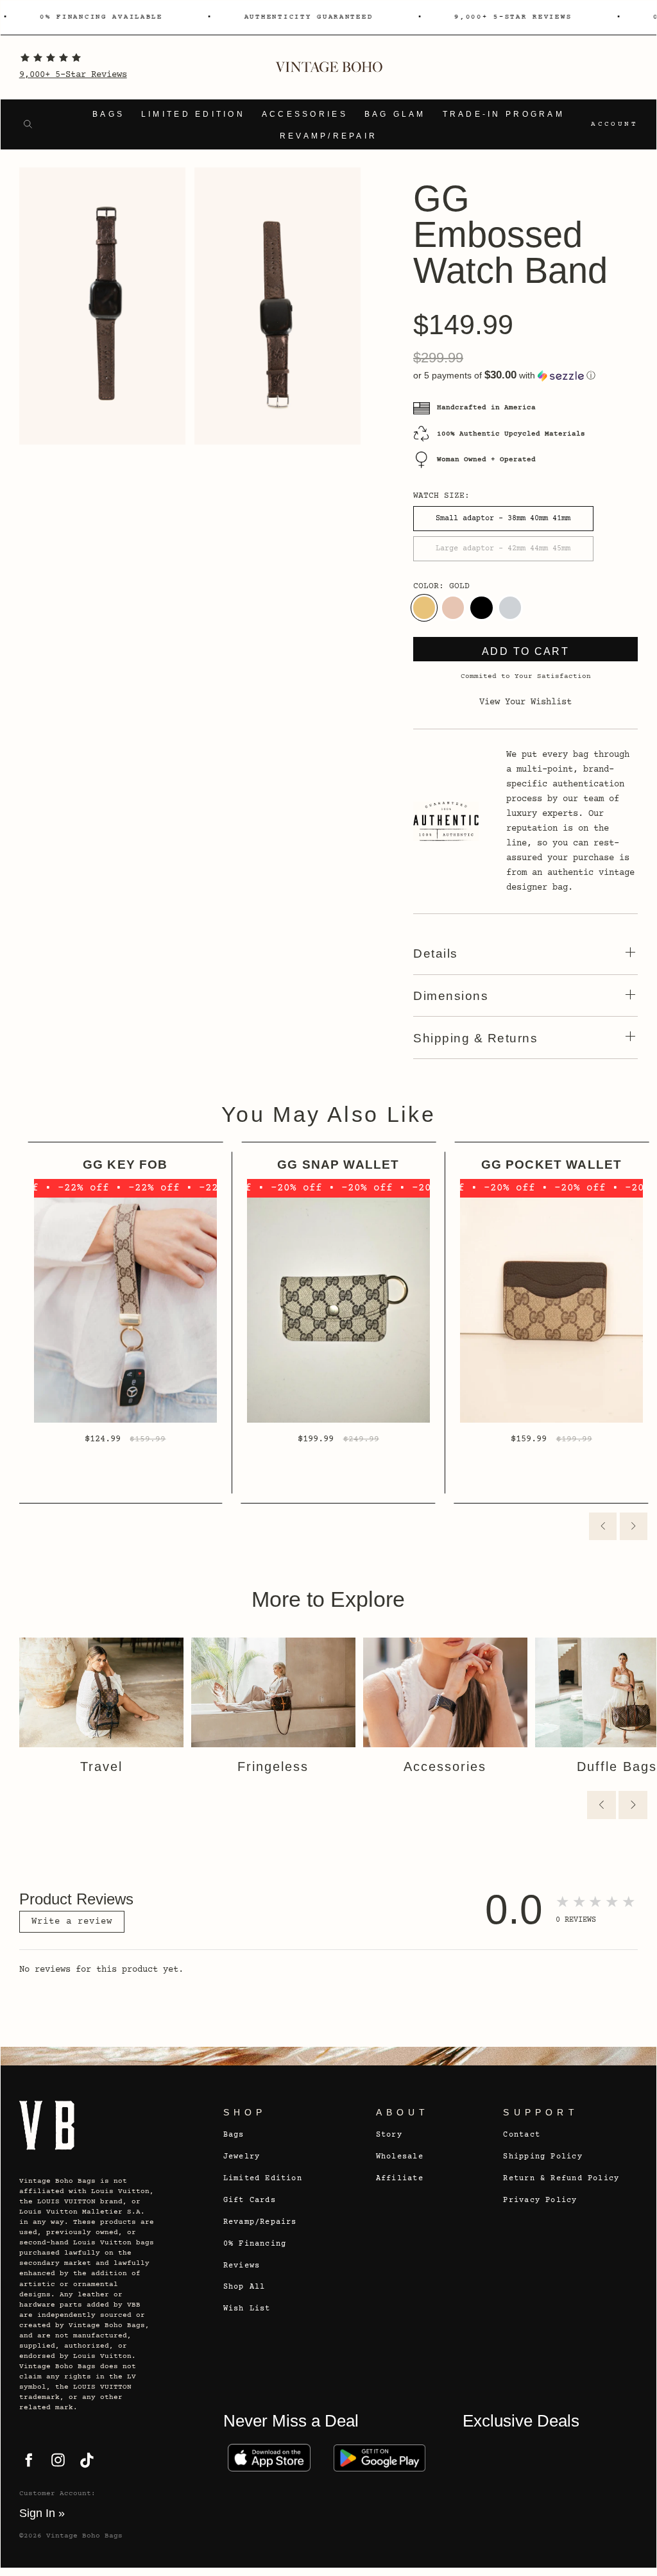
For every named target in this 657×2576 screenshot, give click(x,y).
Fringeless (273, 1767)
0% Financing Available (99, 17)
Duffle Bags (617, 1767)
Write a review (72, 1922)
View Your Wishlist (525, 702)
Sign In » (42, 2513)
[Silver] (510, 607)
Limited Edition (193, 114)
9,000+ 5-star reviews (511, 17)
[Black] (481, 607)
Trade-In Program (504, 114)
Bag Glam (395, 114)
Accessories (305, 114)
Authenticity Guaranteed (306, 17)
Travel (101, 1767)
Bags (108, 114)
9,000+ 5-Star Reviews (73, 75)
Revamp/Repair (329, 136)
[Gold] (424, 607)
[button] (525, 376)
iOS (269, 2458)
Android (380, 2458)
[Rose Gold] (453, 607)
